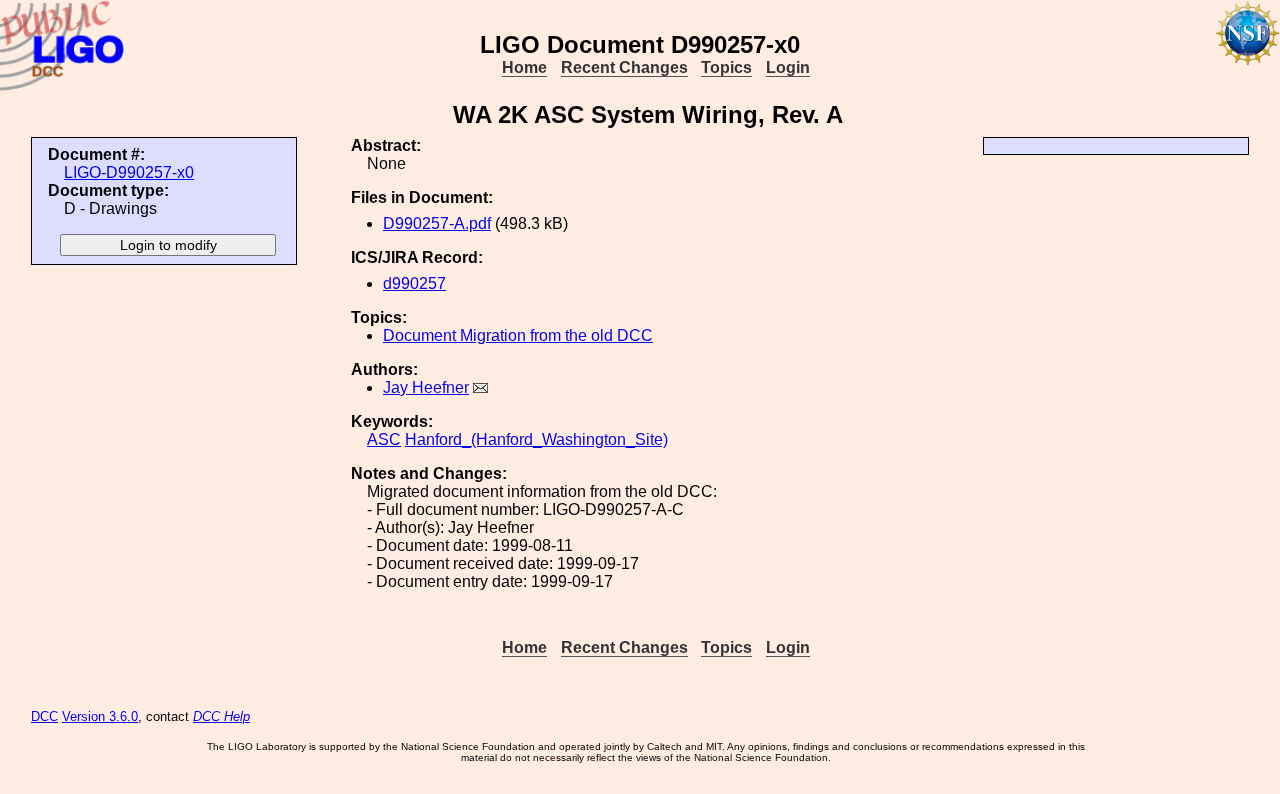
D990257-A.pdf (437, 223)
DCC (44, 716)
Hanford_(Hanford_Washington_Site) (536, 439)
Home (524, 67)
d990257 (414, 283)
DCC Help (221, 716)
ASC (384, 439)
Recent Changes (624, 67)
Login (788, 67)
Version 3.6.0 (100, 716)
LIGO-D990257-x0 (129, 172)
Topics (726, 67)
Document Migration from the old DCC (518, 335)
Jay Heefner (426, 387)
